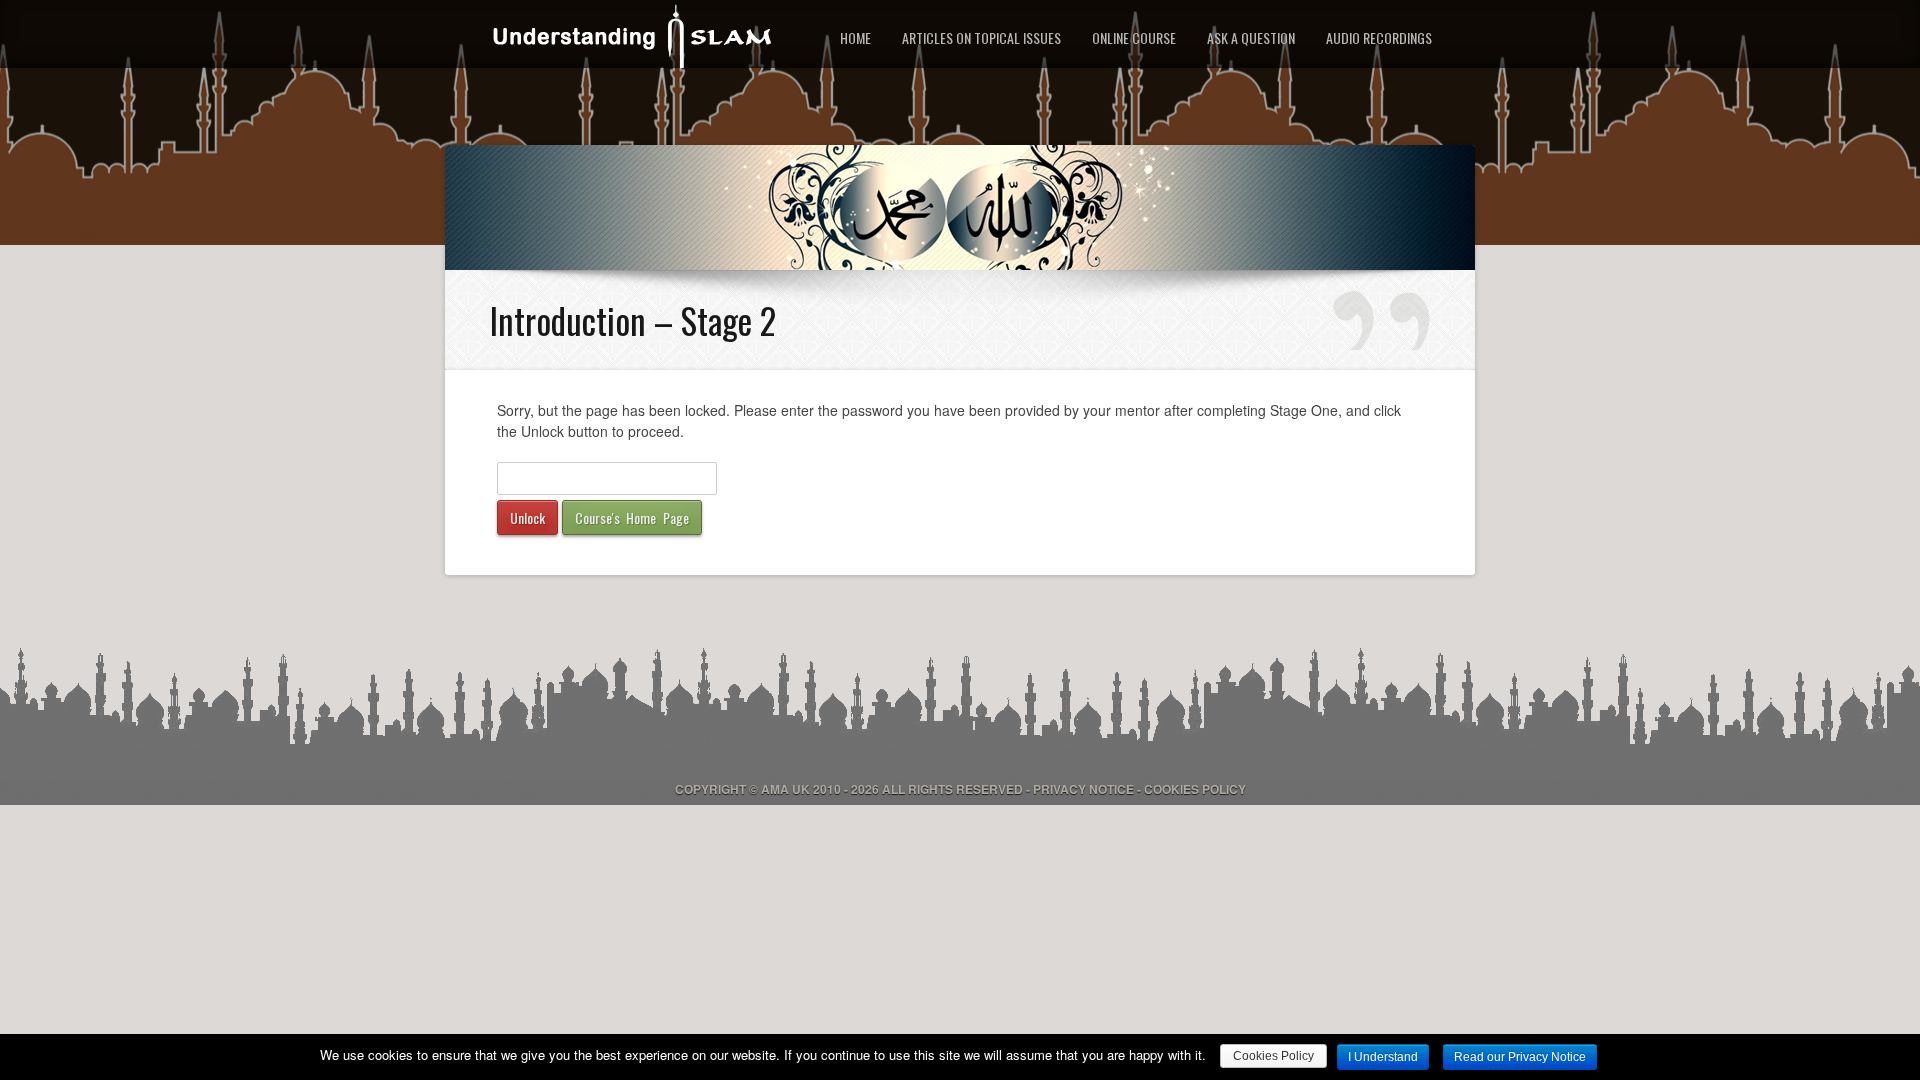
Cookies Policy (1195, 789)
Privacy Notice (1083, 789)
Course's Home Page (632, 517)
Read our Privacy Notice (1520, 1057)
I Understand (1383, 1057)
